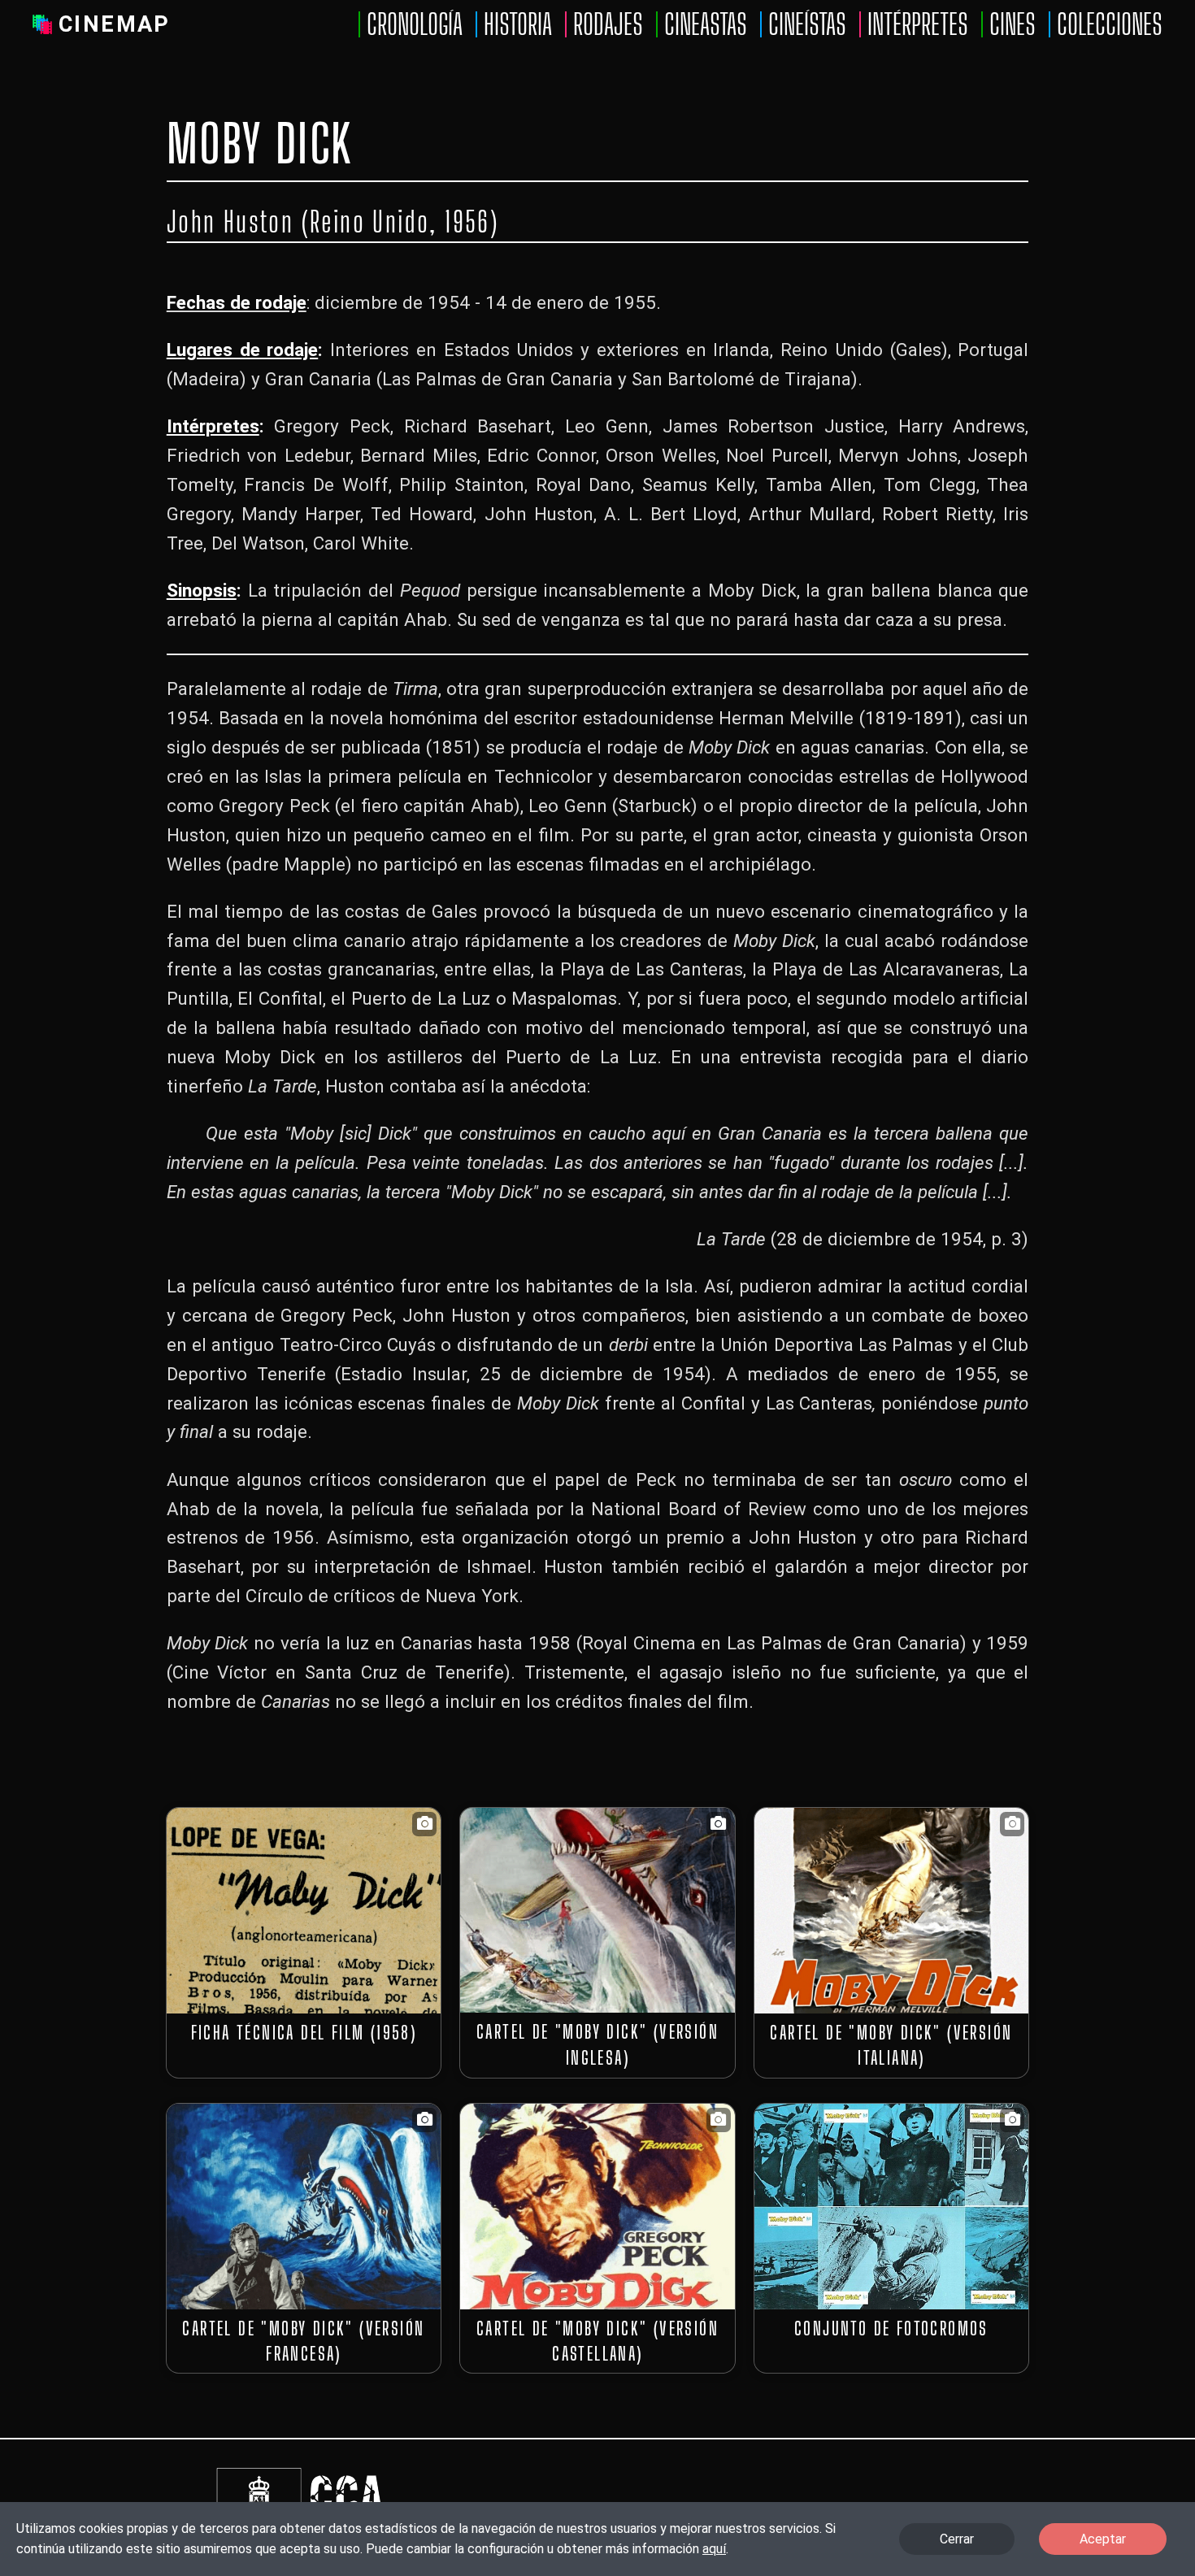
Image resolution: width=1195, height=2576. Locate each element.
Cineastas (706, 24)
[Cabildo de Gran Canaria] (259, 2469)
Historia (518, 24)
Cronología (415, 24)
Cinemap (115, 24)
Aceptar (1103, 2539)
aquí (714, 2549)
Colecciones (1110, 24)
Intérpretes (918, 24)
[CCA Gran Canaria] (343, 2469)
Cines (1012, 24)
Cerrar (957, 2539)
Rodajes (608, 24)
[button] (304, 1911)
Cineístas (807, 24)
